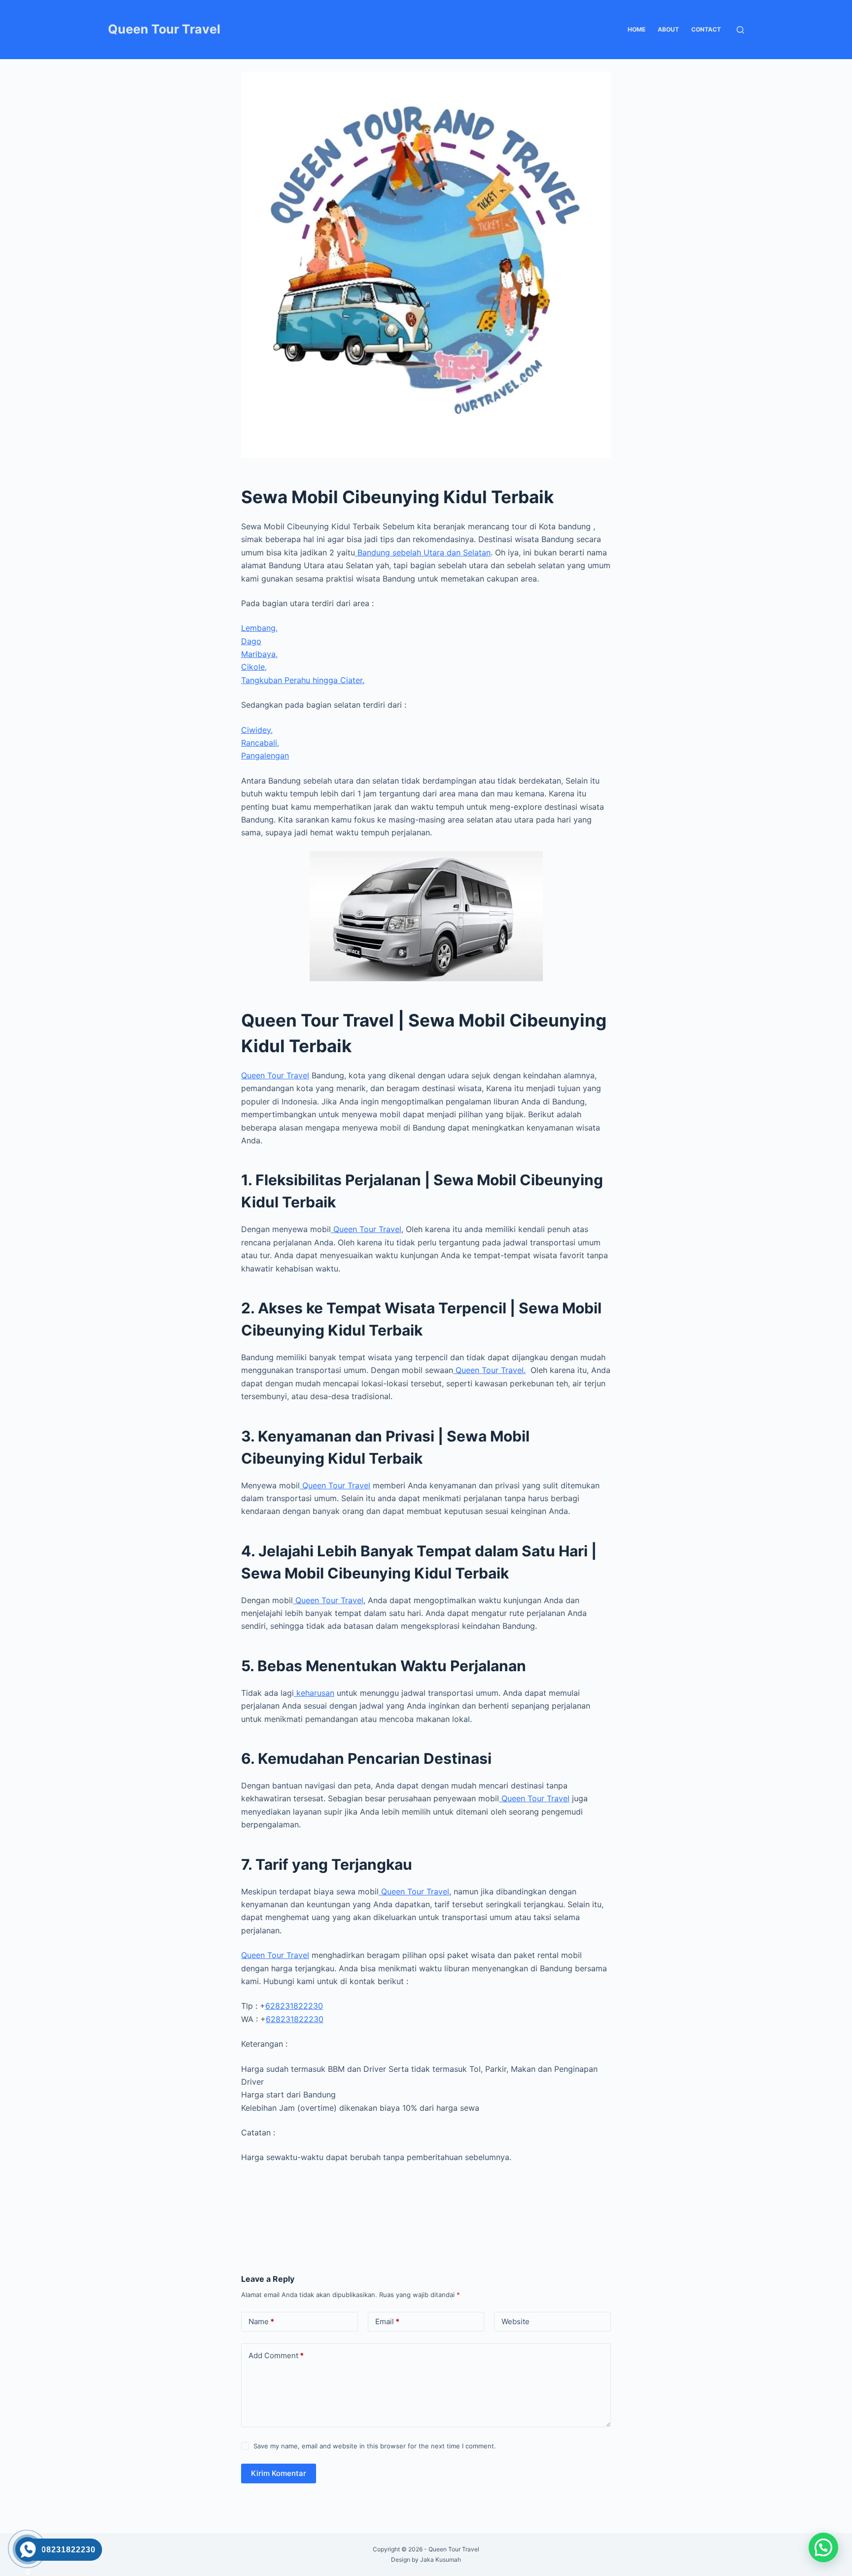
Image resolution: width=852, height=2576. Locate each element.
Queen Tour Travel (164, 29)
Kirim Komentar (279, 2473)
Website (515, 2321)
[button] (823, 2547)
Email (387, 2321)
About (668, 29)
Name (261, 2321)
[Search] (740, 30)
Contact (706, 29)
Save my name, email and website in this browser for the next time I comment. (375, 2446)
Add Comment (276, 2355)
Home (637, 29)
